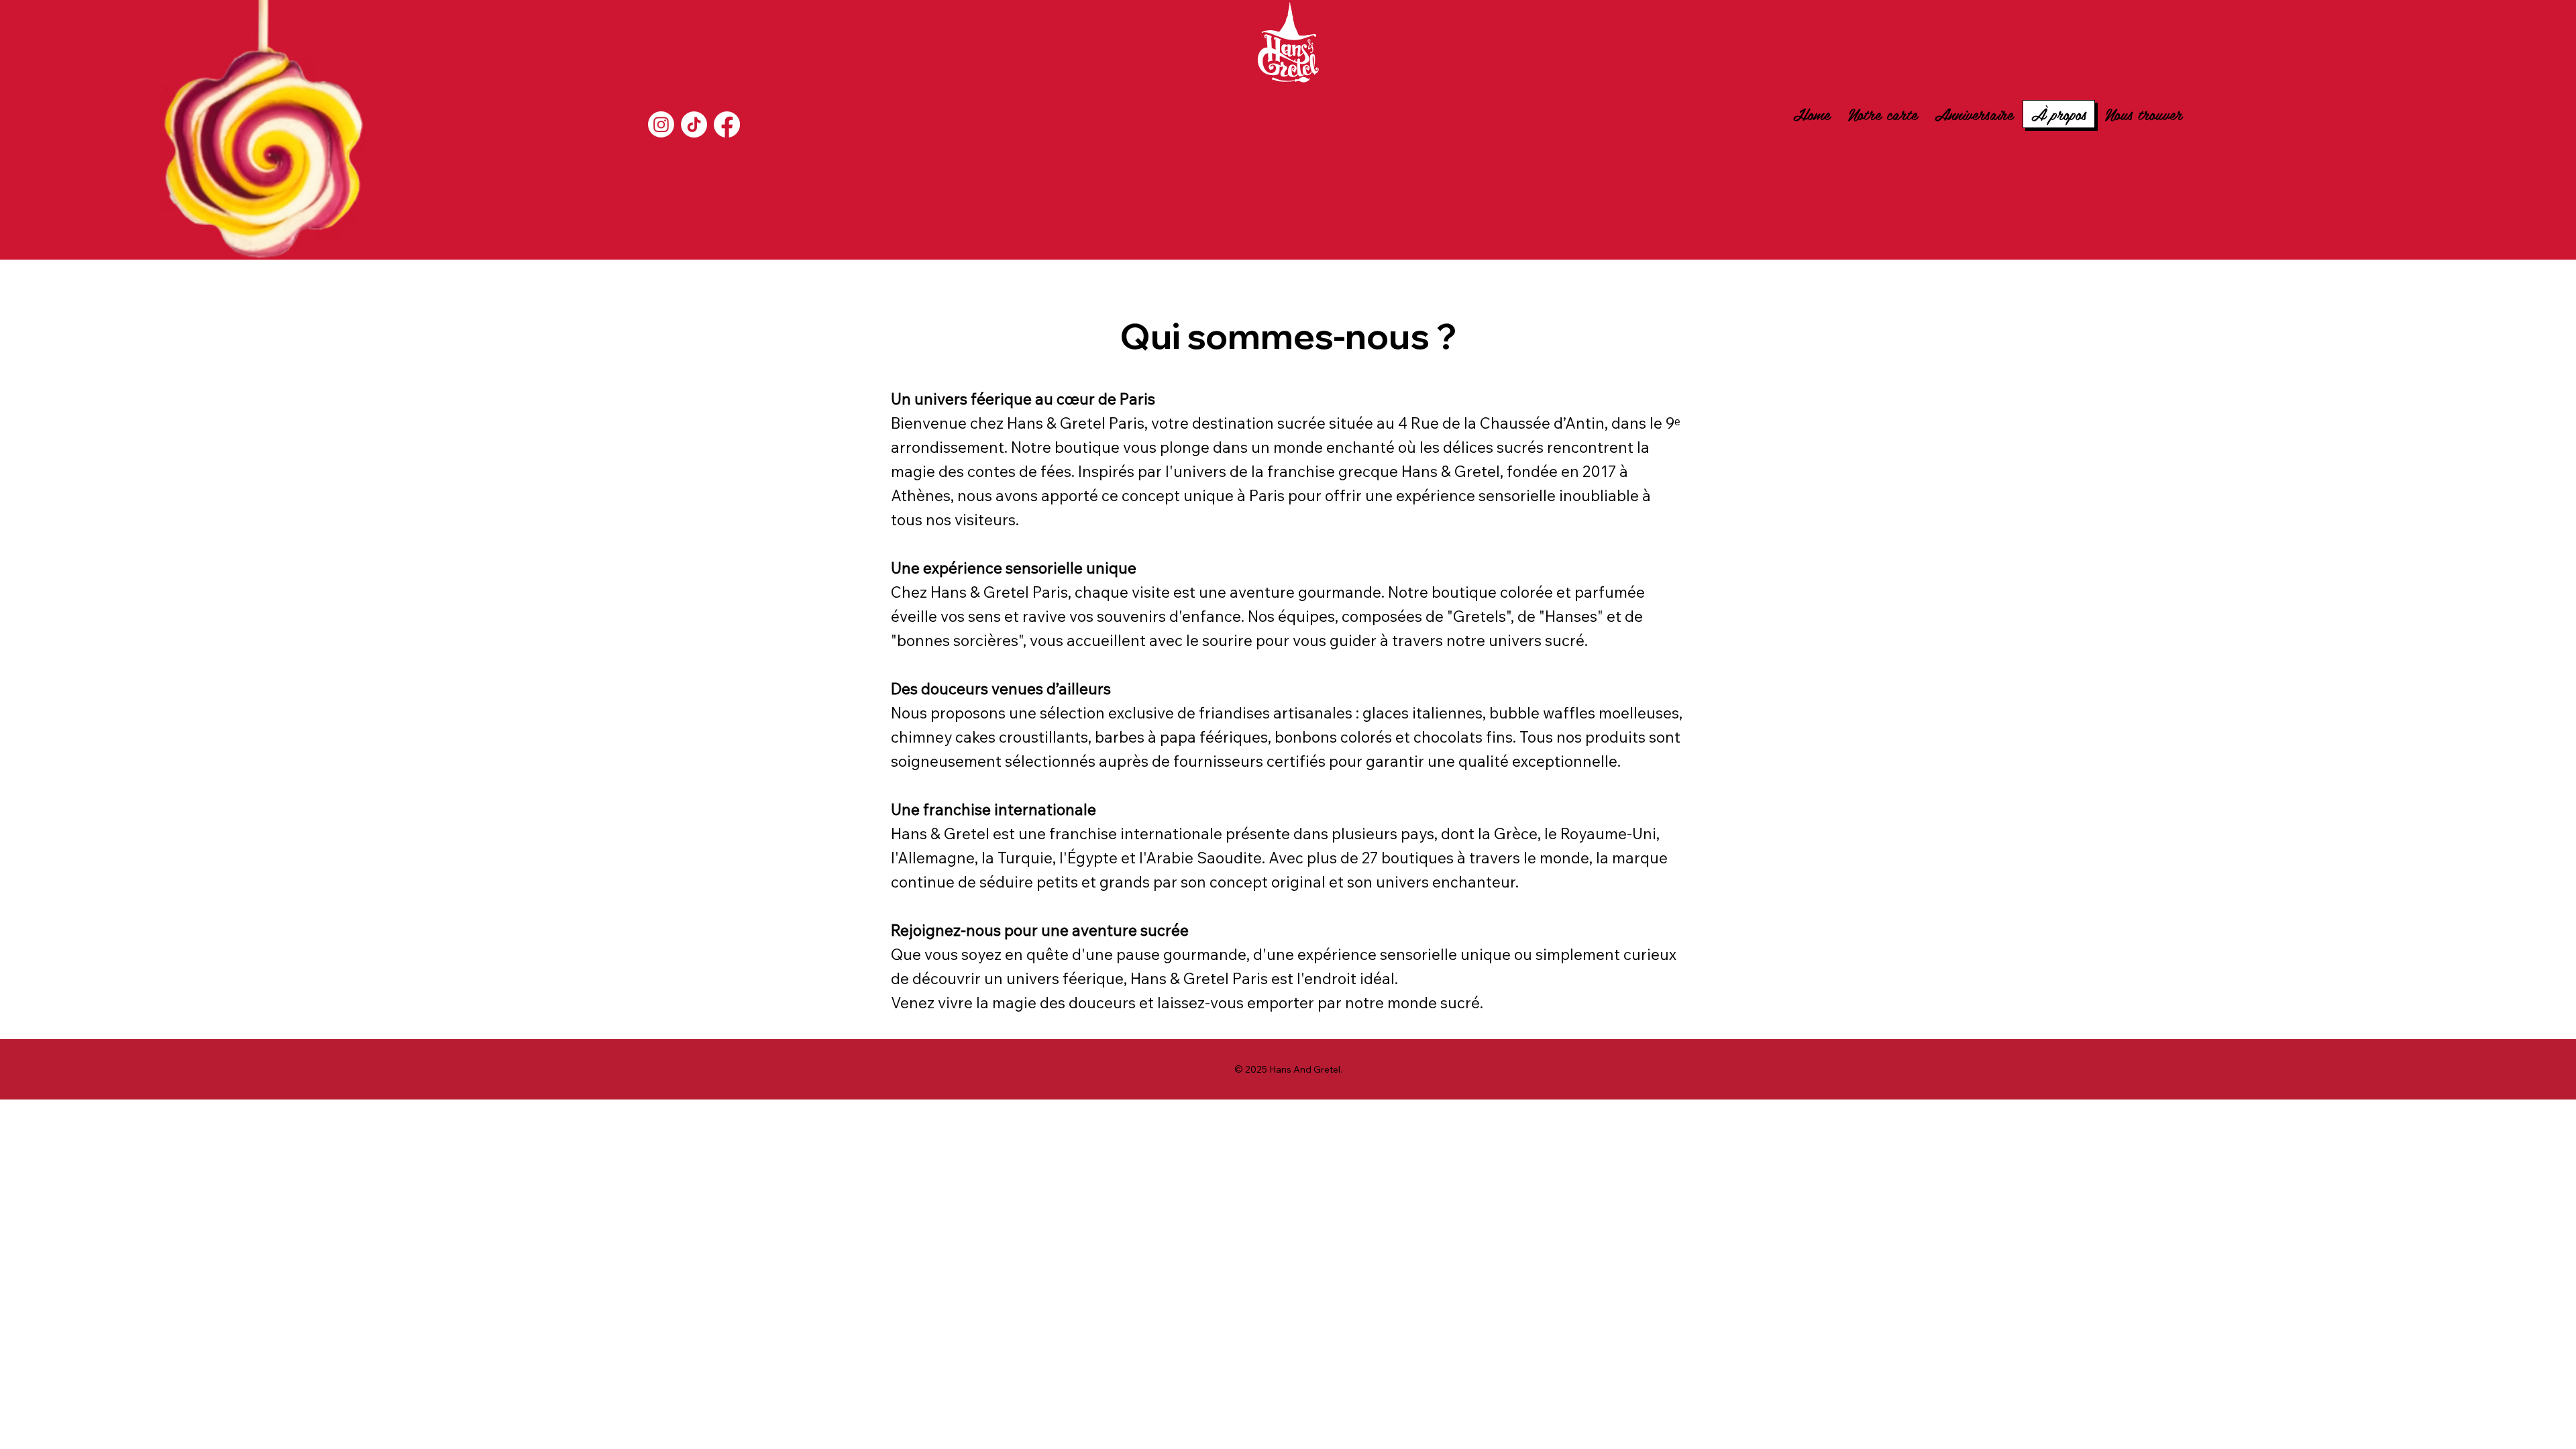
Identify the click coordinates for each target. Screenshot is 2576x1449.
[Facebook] (727, 124)
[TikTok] (694, 124)
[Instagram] (661, 124)
